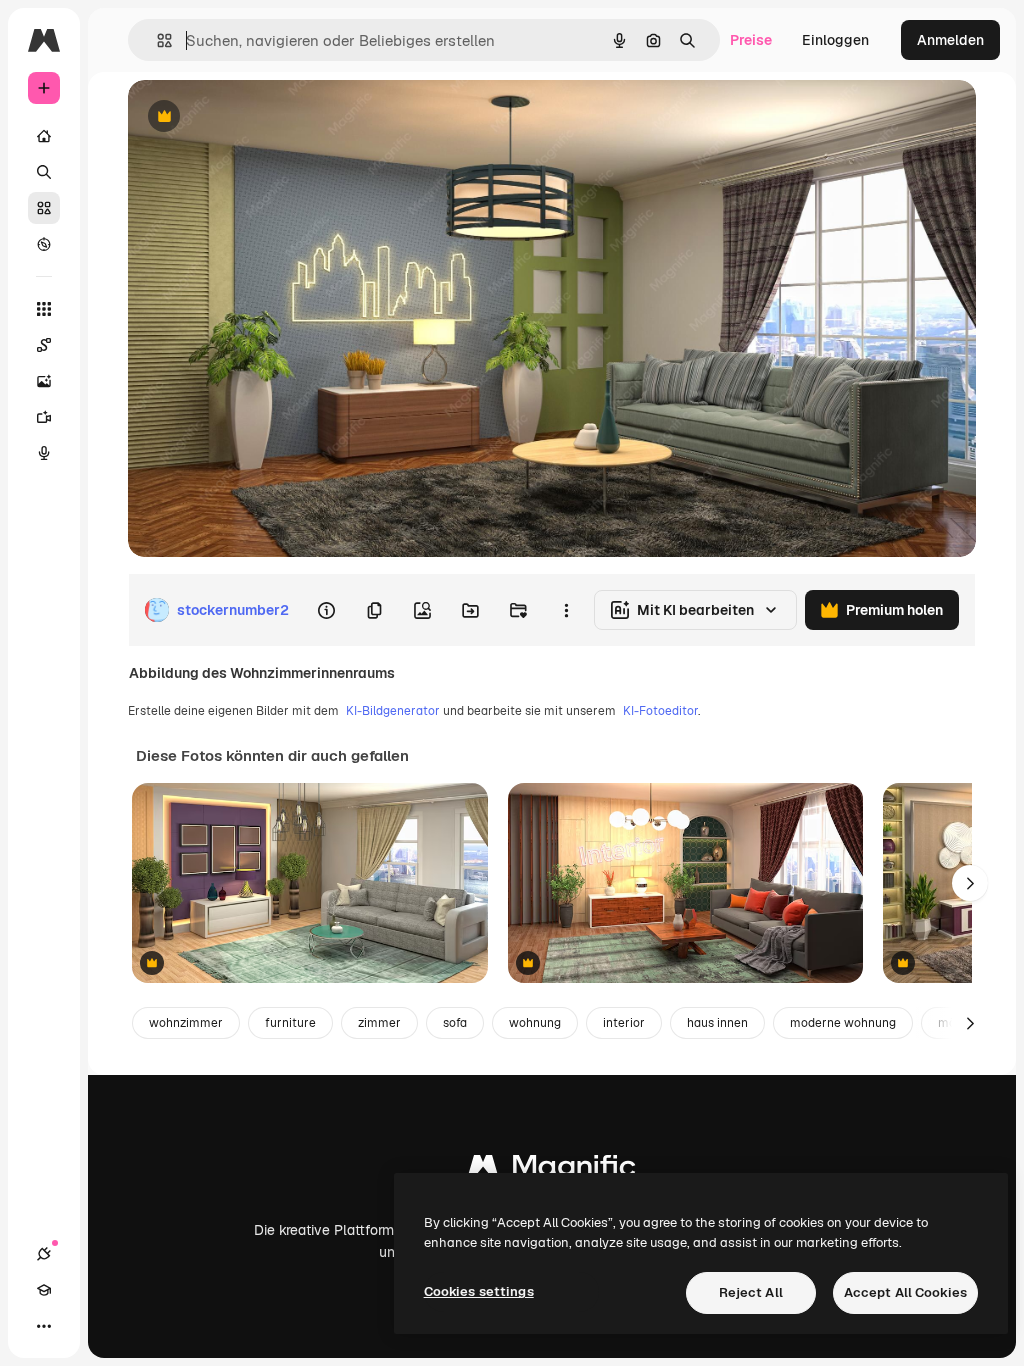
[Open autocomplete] (156, 40)
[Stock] (44, 208)
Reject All (751, 1292)
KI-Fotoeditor (660, 711)
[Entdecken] (44, 244)
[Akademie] (44, 1290)
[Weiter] (970, 883)
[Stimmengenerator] (44, 453)
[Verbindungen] (44, 1254)
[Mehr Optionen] (566, 610)
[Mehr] (44, 1326)
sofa (455, 1023)
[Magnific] (552, 1170)
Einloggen (835, 40)
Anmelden (950, 40)
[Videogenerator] (44, 417)
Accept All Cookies (905, 1292)
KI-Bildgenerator (393, 711)
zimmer (379, 1023)
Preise (751, 40)
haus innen (717, 1023)
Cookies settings (479, 1291)
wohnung (535, 1023)
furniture (290, 1023)
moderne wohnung (843, 1023)
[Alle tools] (44, 309)
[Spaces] (44, 345)
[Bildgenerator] (44, 381)
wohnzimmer (186, 1023)
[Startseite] (44, 136)
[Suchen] (44, 172)
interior (624, 1023)
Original (256, 117)
